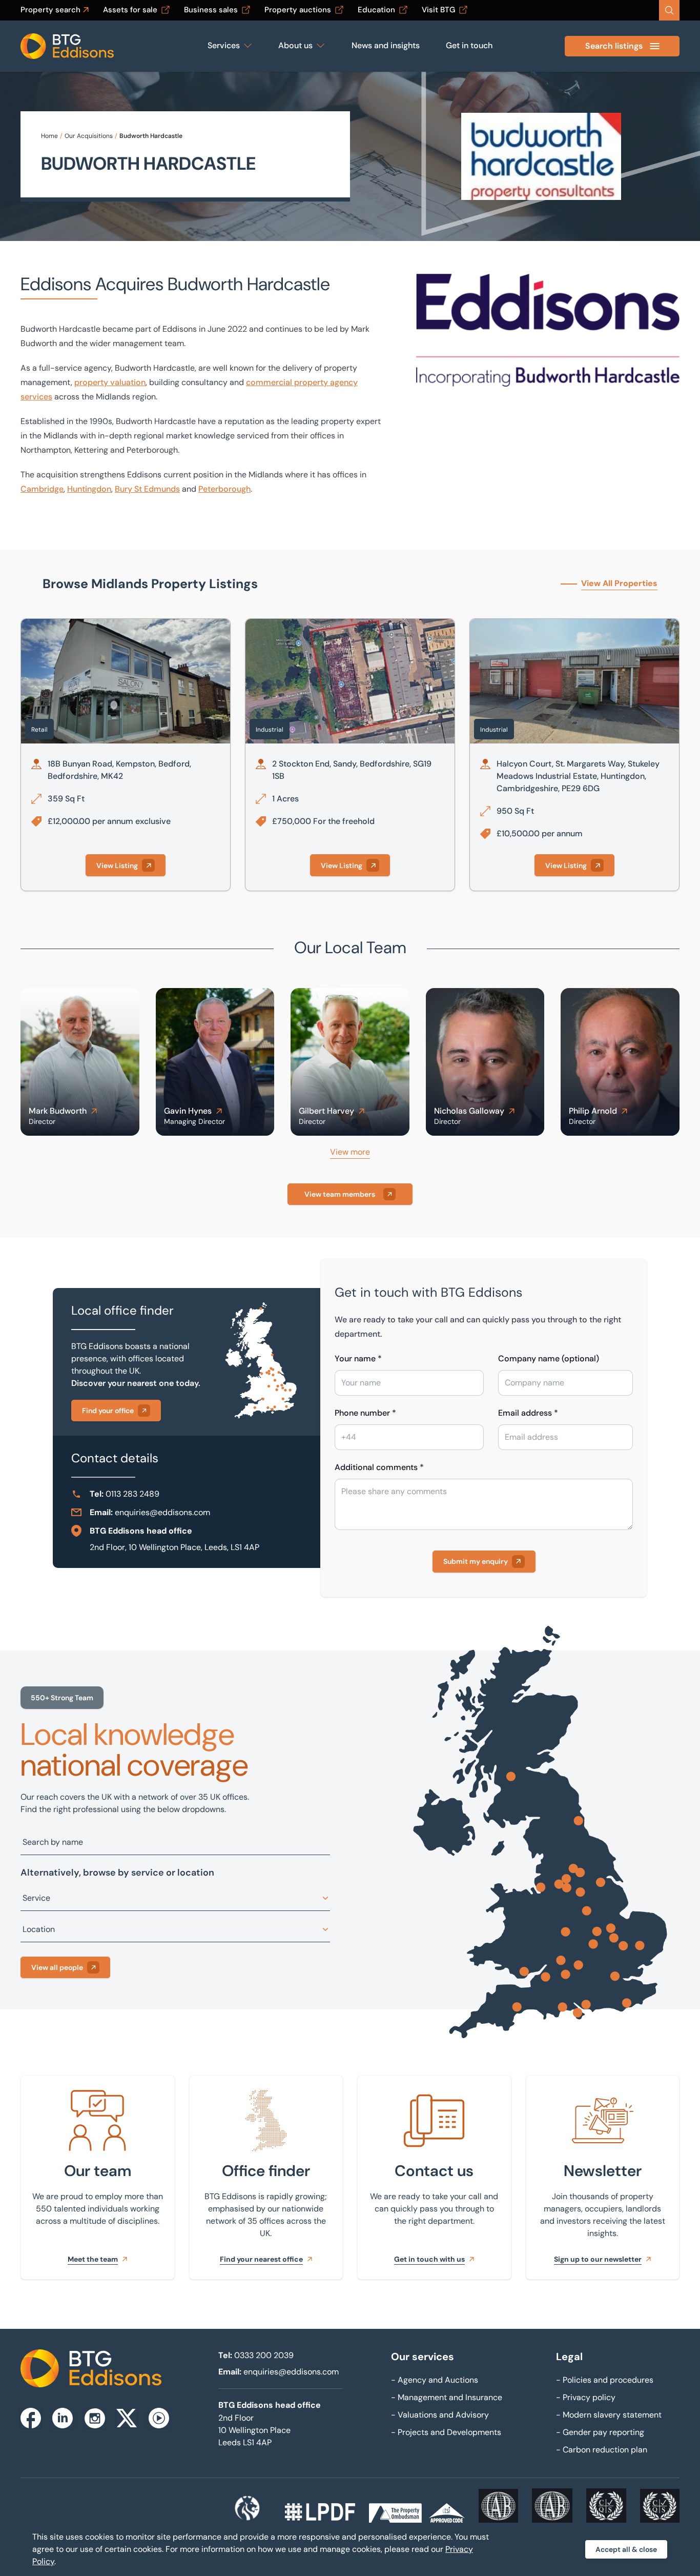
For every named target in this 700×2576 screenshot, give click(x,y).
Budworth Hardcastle (151, 136)
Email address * (528, 1413)
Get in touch (469, 45)
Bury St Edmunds (147, 489)
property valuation (110, 382)
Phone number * (365, 1413)
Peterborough (224, 489)
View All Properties (619, 583)
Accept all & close (626, 2549)
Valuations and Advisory (440, 2415)
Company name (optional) (549, 1359)
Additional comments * (379, 1467)
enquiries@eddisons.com (162, 1512)
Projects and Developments (446, 2432)
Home (49, 136)
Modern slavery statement (609, 2415)
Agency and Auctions (435, 2380)
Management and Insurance (447, 2397)
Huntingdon (89, 489)
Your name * (358, 1359)
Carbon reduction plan (602, 2450)
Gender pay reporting (600, 2432)
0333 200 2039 (264, 2355)
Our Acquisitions (89, 136)
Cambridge (42, 489)
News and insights (386, 45)
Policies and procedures (605, 2380)
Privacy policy (586, 2397)
